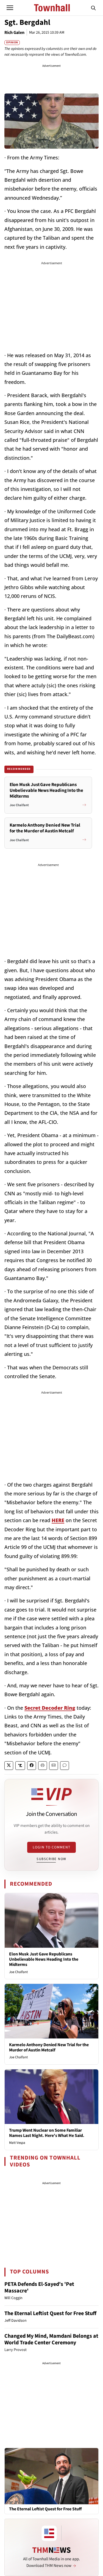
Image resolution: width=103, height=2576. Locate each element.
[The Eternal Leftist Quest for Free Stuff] (51, 2476)
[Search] (93, 8)
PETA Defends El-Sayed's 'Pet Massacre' (39, 2288)
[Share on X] (9, 1766)
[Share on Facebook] (32, 1766)
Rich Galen (14, 33)
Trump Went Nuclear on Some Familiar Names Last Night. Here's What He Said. (47, 2133)
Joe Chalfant (18, 1972)
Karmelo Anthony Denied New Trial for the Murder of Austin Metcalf (49, 2047)
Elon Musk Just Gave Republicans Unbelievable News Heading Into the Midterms (44, 1959)
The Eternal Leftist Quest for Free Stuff (50, 2313)
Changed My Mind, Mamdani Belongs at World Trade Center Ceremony (51, 2339)
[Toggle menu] (10, 8)
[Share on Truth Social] (20, 1766)
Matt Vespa (17, 2143)
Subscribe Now (51, 1859)
